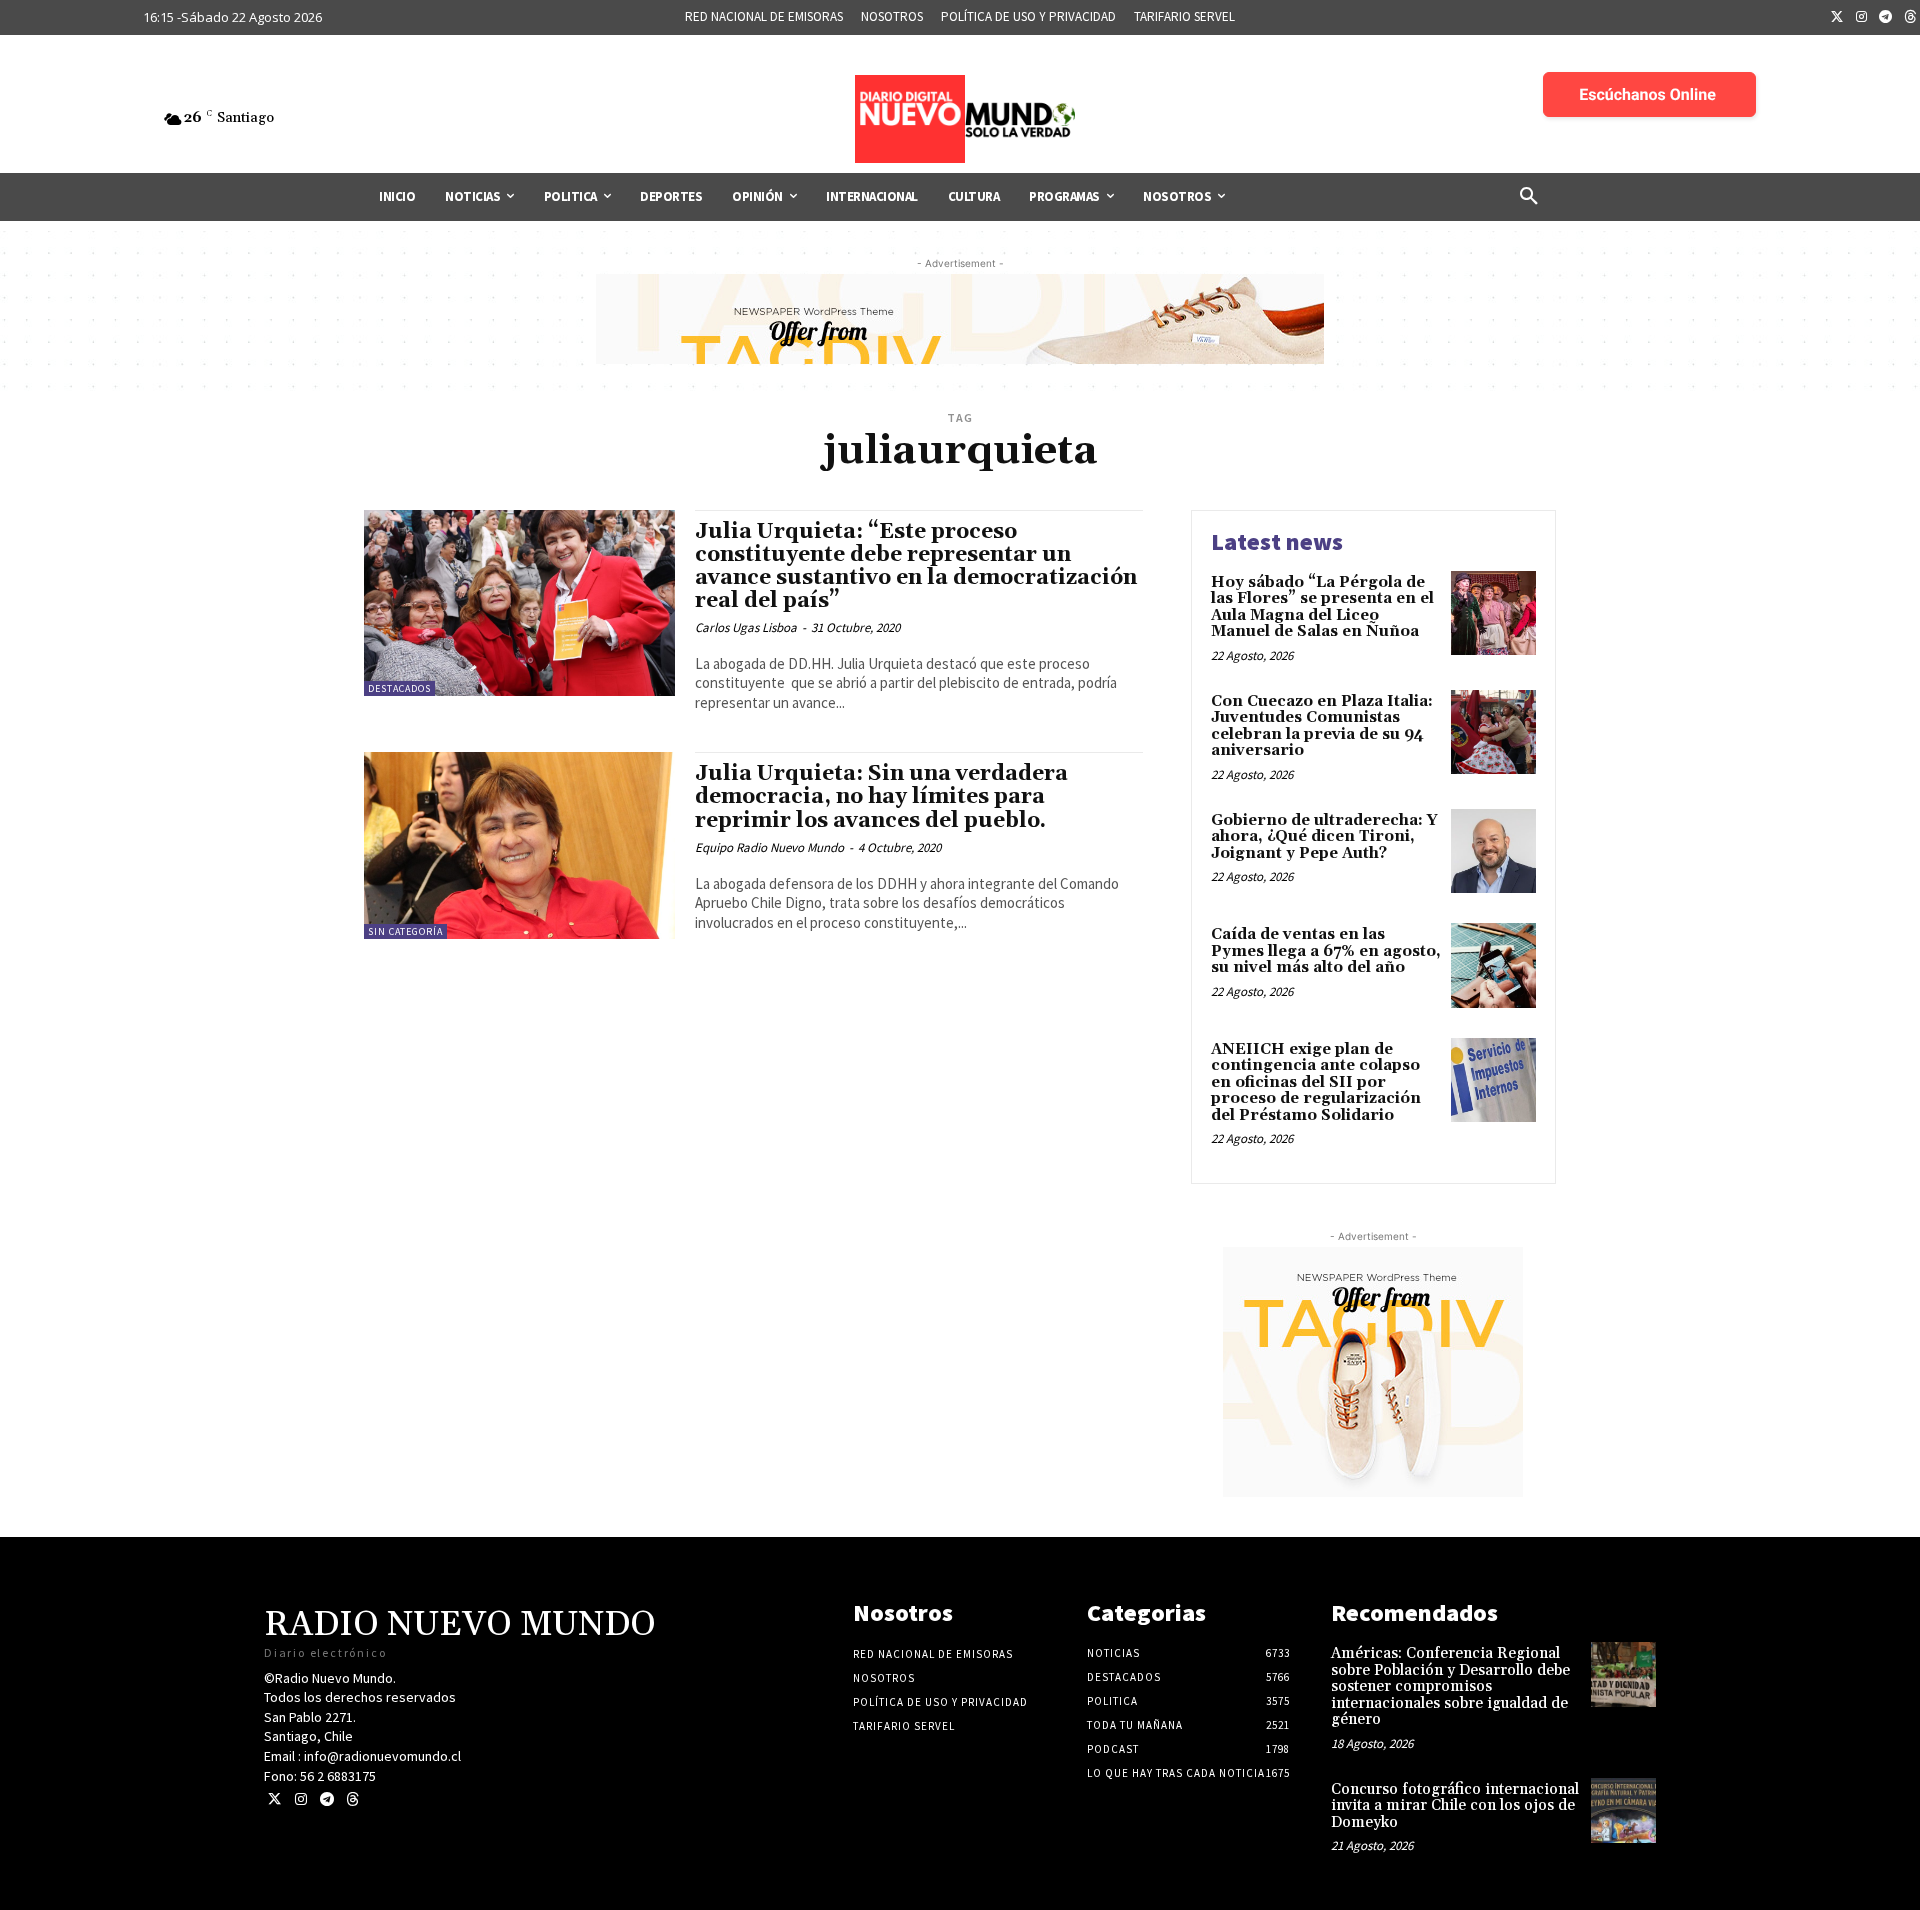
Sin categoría (405, 931)
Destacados (399, 688)
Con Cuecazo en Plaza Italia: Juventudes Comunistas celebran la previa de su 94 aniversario (1322, 726)
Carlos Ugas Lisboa (746, 627)
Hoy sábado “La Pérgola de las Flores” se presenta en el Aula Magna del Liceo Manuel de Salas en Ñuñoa (1322, 607)
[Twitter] (1837, 18)
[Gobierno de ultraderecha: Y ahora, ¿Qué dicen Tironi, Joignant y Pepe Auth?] (1493, 851)
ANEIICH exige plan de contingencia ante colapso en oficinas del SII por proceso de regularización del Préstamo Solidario (1316, 1082)
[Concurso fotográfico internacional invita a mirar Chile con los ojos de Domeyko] (1623, 1810)
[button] (1529, 197)
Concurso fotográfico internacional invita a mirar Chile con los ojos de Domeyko (1455, 1806)
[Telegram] (1886, 18)
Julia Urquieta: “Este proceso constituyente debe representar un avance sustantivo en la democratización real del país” (916, 566)
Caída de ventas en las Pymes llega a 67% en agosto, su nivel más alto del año (1326, 951)
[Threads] (352, 1799)
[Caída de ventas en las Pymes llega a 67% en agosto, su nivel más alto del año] (1493, 965)
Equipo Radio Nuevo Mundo (769, 847)
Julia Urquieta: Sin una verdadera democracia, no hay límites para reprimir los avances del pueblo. (881, 797)
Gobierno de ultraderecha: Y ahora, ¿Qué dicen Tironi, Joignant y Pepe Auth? (1324, 837)
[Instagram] (1862, 18)
